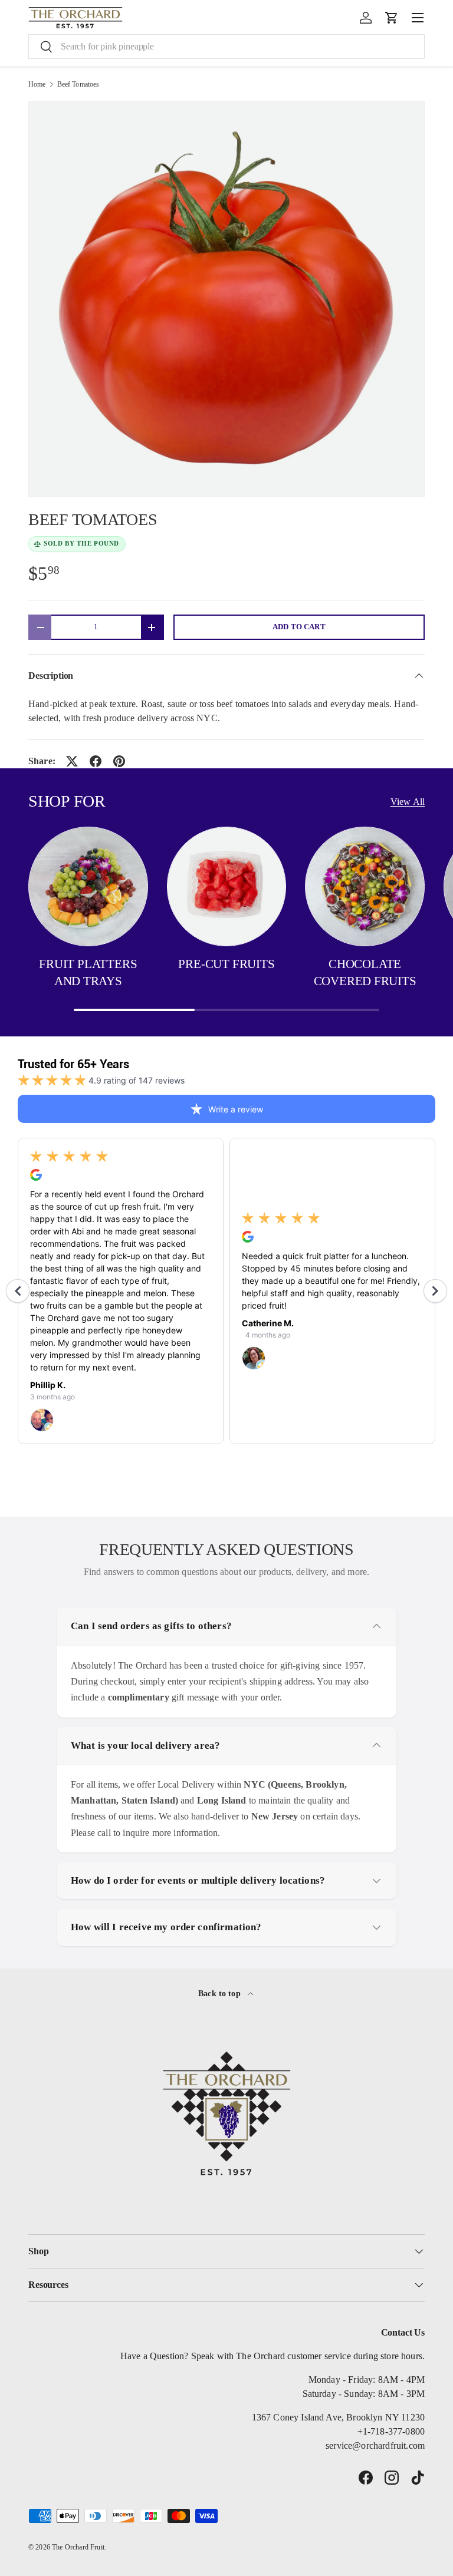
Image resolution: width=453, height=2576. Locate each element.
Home (37, 84)
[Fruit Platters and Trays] (88, 886)
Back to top (221, 1993)
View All (408, 802)
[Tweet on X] (72, 761)
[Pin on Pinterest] (119, 761)
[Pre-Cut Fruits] (227, 886)
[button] (392, 18)
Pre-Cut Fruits (226, 964)
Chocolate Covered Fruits (365, 973)
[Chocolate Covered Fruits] (365, 886)
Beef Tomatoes (78, 84)
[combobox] (226, 47)
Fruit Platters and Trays (88, 973)
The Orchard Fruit (78, 2547)
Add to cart (299, 627)
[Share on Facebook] (96, 761)
